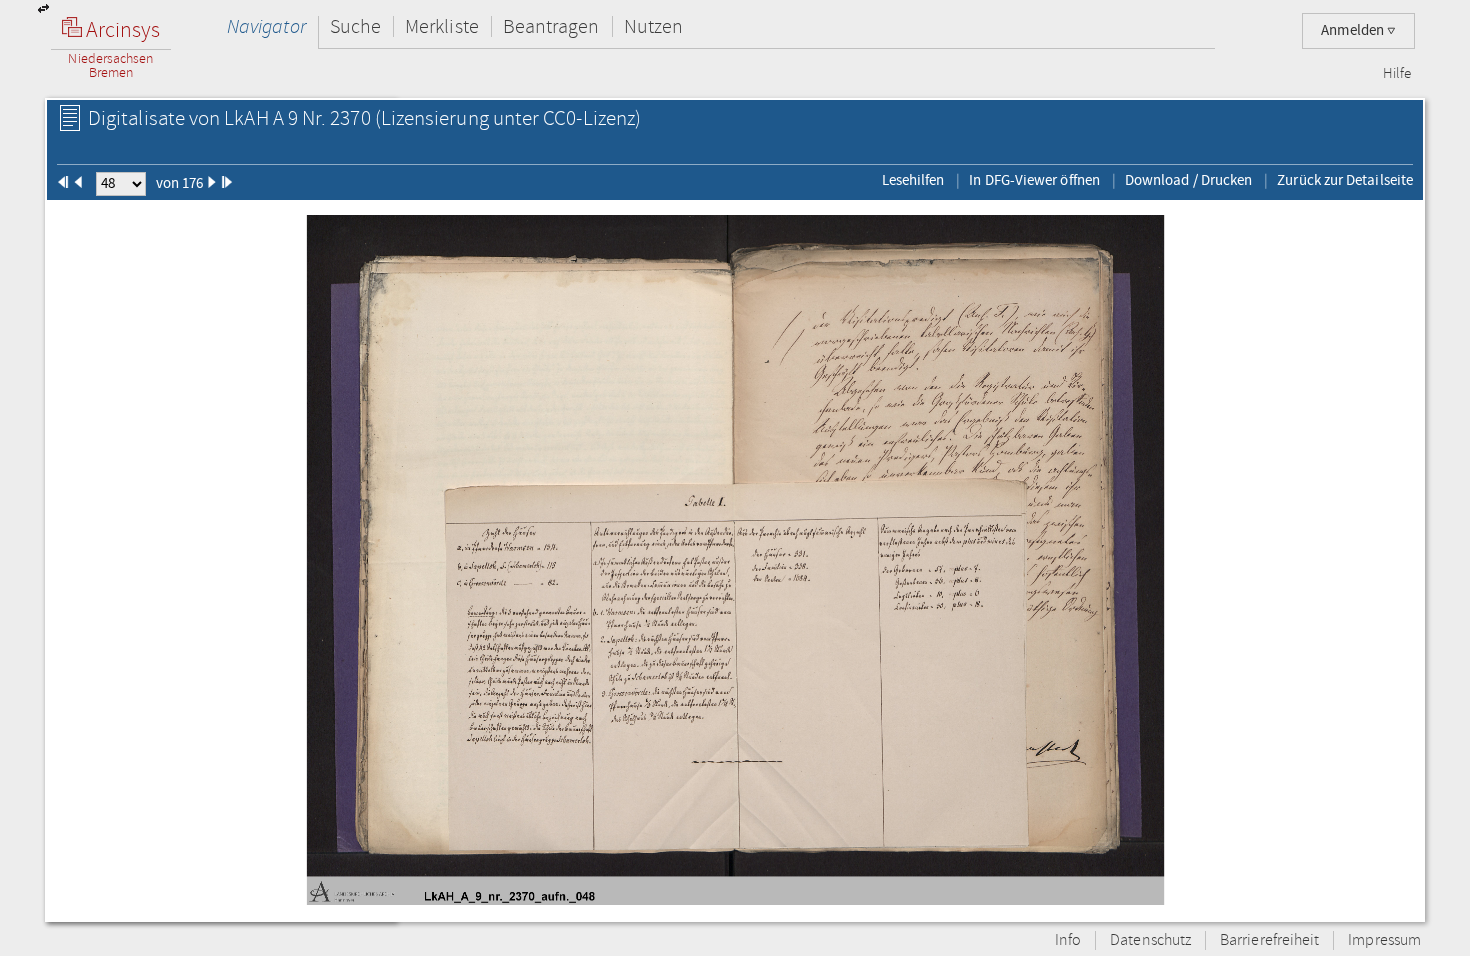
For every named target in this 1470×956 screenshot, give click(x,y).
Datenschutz (1150, 940)
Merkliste (442, 26)
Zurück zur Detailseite (1345, 180)
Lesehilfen (913, 180)
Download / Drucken (1188, 180)
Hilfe (1397, 74)
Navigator (266, 26)
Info (1068, 940)
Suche (355, 26)
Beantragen (551, 26)
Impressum (1384, 940)
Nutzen (653, 26)
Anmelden (1354, 30)
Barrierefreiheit (1269, 940)
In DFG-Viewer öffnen (1034, 180)
